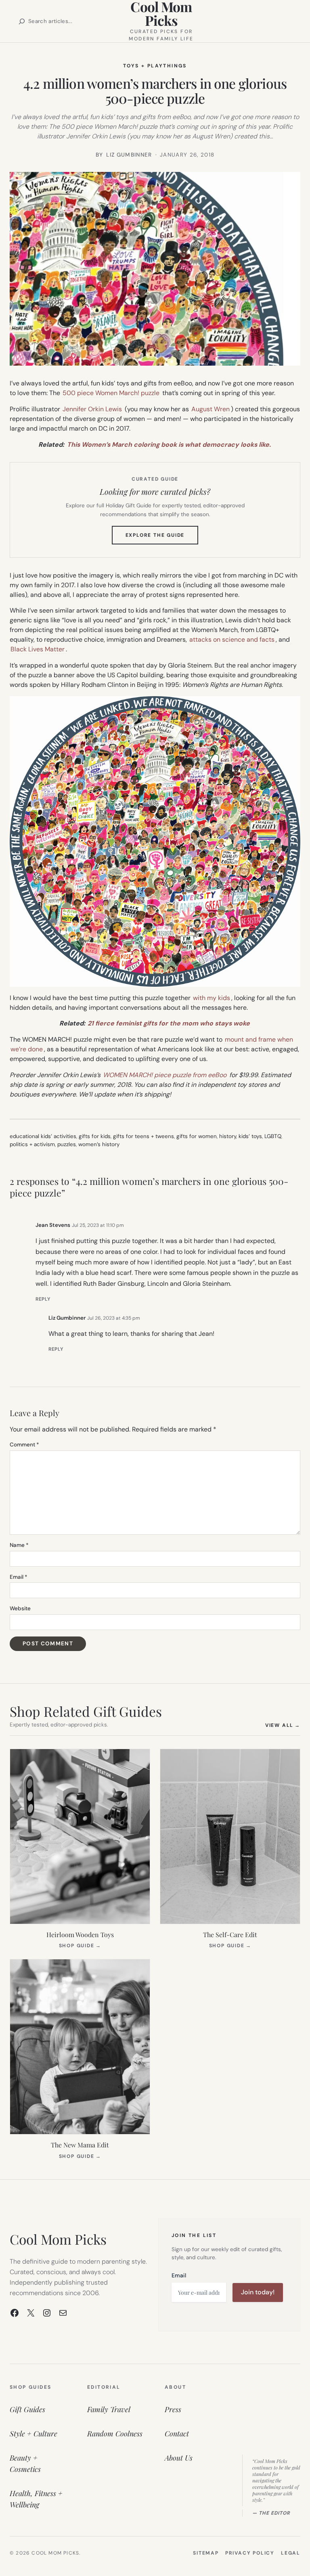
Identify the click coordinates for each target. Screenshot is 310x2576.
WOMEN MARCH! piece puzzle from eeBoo (165, 1075)
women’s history (99, 1144)
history (228, 1136)
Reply (43, 1299)
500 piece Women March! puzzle (111, 393)
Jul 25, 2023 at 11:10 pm (98, 1225)
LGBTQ (273, 1136)
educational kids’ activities (43, 1136)
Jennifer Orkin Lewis (92, 409)
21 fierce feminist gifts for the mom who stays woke (169, 1023)
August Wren (211, 409)
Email (19, 1577)
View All (283, 1725)
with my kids (212, 998)
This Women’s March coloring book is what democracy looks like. (169, 445)
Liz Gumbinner (67, 1318)
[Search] (22, 21)
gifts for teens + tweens (143, 1136)
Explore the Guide (162, 538)
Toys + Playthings (155, 66)
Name (19, 1545)
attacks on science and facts (232, 639)
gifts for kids (95, 1136)
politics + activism (32, 1144)
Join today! (258, 2292)
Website (20, 1608)
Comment (24, 1445)
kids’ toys (250, 1136)
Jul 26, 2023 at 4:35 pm (114, 1318)
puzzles (67, 1144)
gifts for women (197, 1136)
